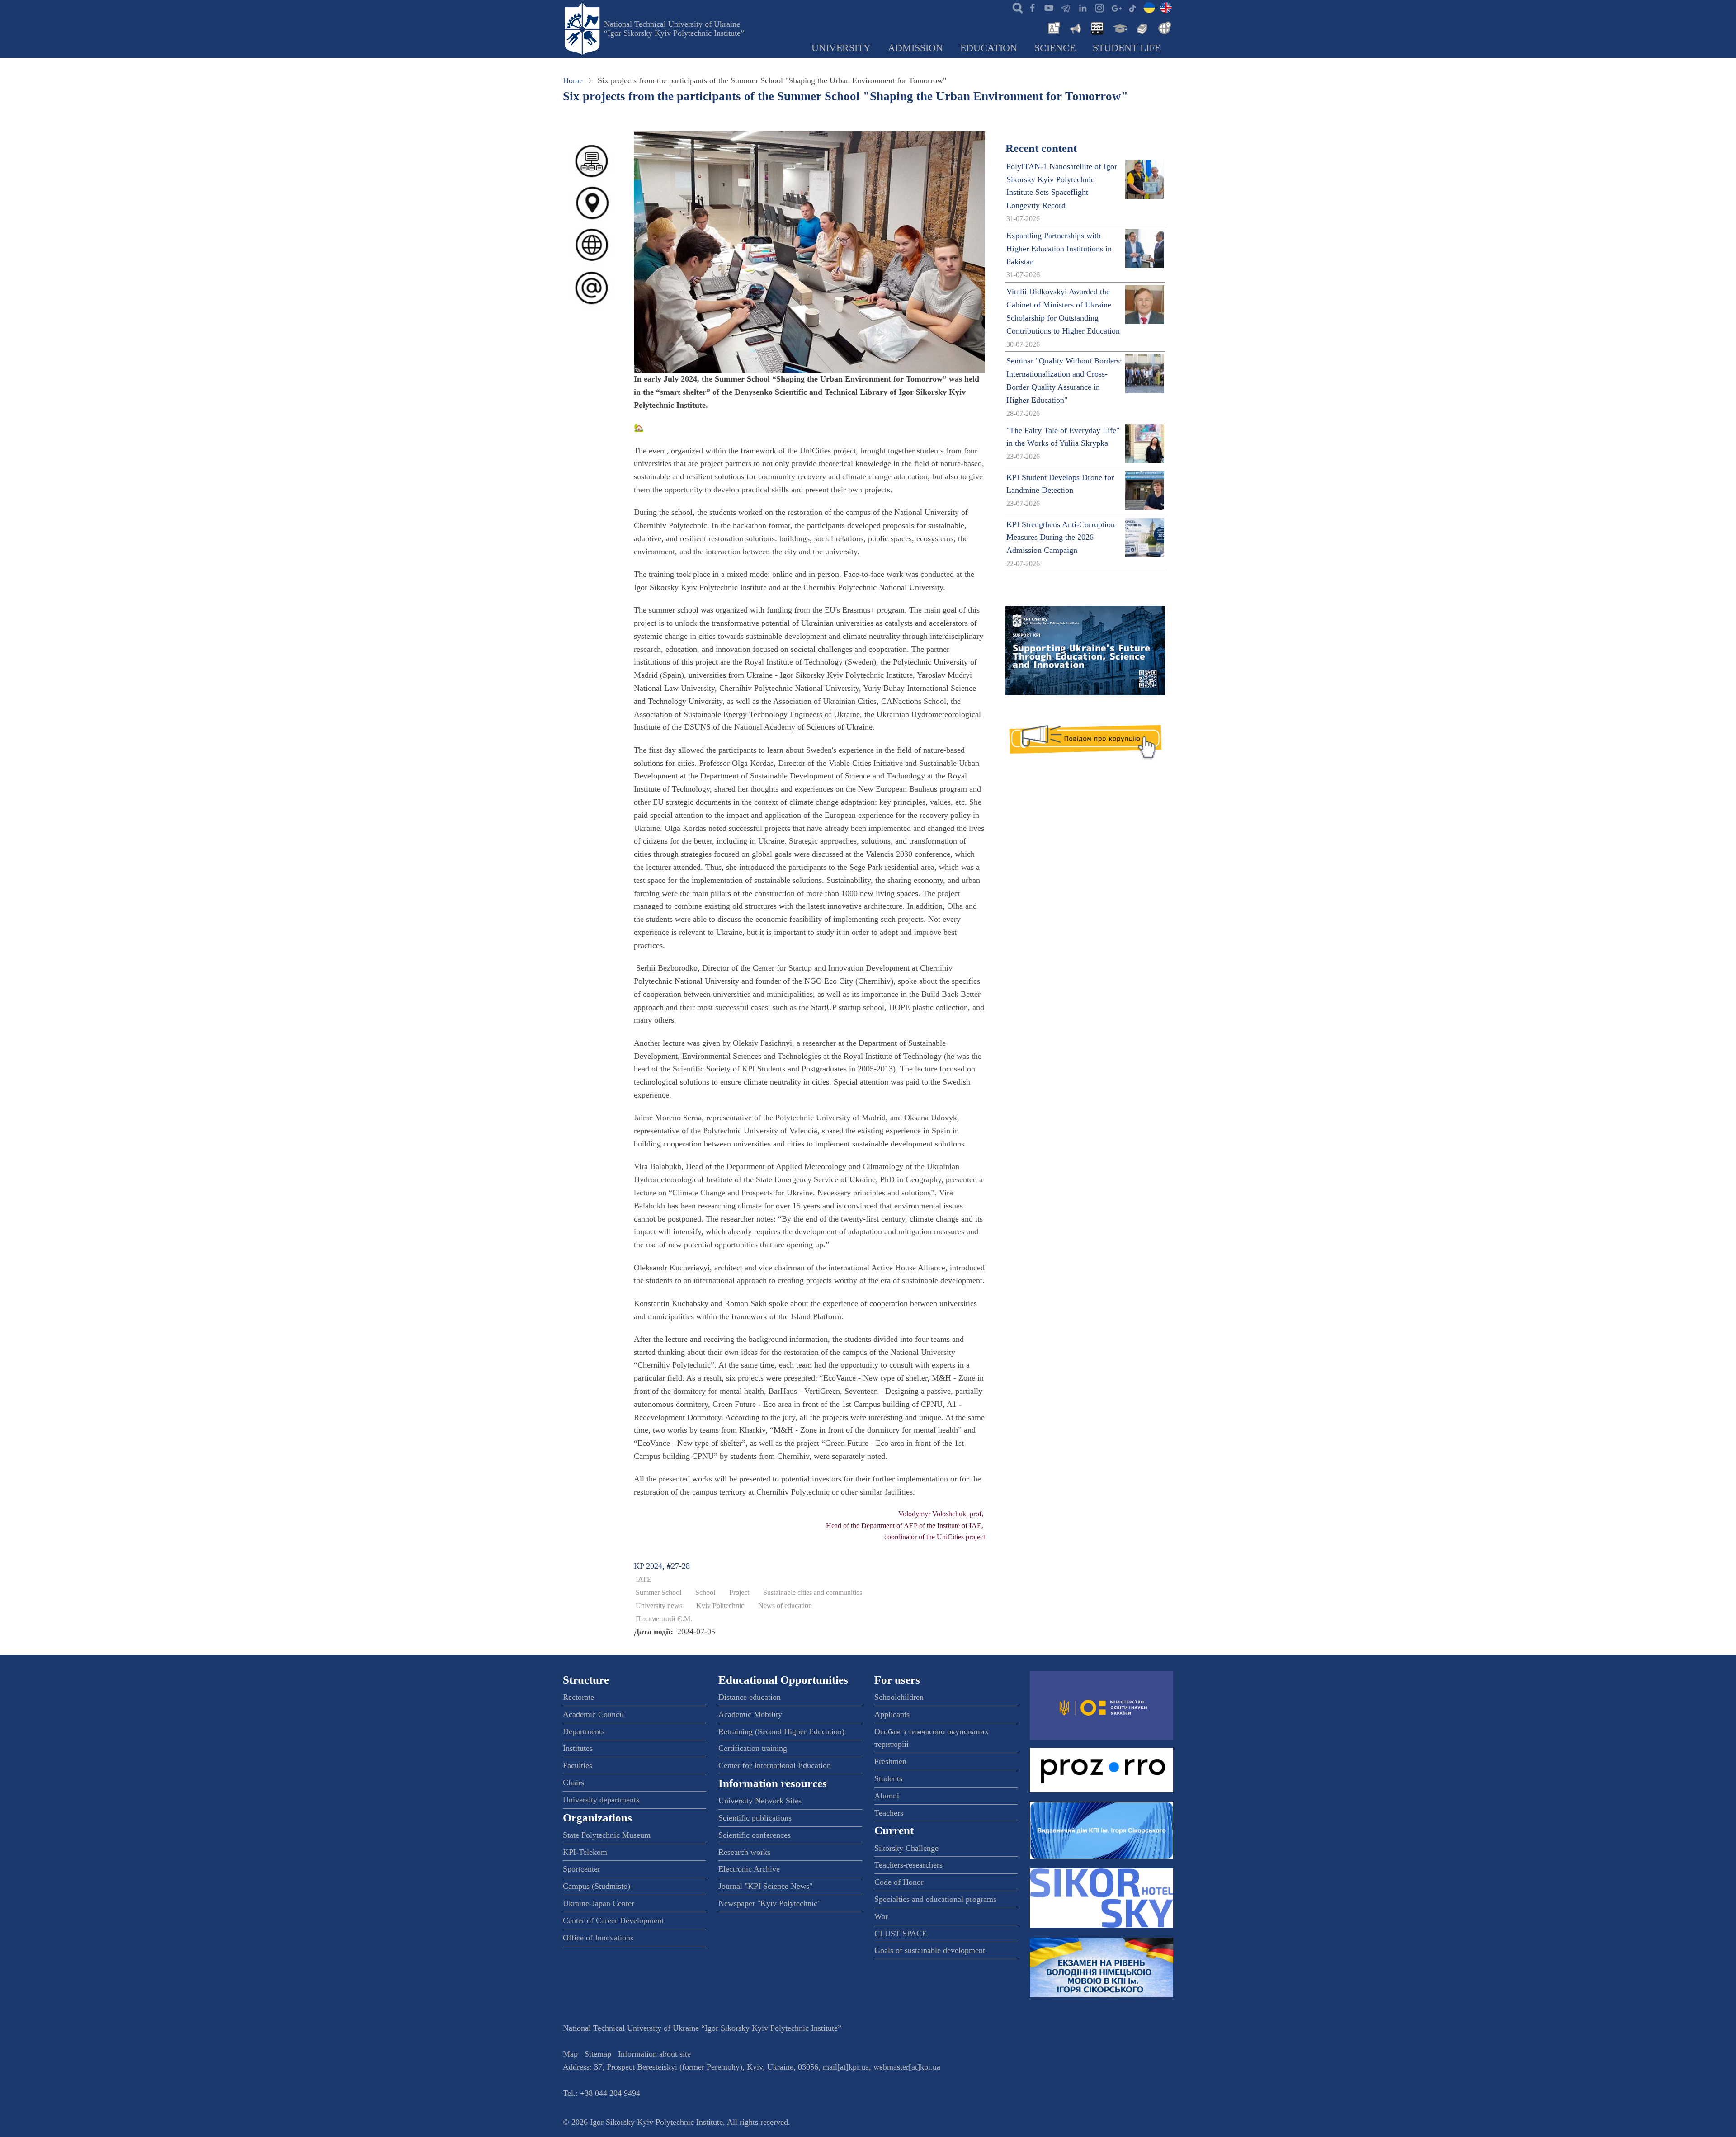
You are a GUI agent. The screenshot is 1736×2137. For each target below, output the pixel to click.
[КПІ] (1149, 7)
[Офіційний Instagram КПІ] (1099, 7)
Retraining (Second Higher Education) (781, 1731)
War (881, 1916)
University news (659, 1606)
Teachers (889, 1813)
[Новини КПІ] (1052, 27)
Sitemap (598, 2054)
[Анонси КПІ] (1075, 27)
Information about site (654, 2054)
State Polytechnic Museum (607, 1835)
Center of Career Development (613, 1920)
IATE (644, 1580)
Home (573, 80)
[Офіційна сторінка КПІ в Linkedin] (1082, 7)
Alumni (887, 1796)
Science (1055, 48)
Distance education (750, 1697)
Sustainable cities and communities (813, 1593)
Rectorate (578, 1697)
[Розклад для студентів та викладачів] (1097, 27)
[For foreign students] (1163, 27)
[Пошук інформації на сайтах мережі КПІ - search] (1015, 7)
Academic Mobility (750, 1714)
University (841, 48)
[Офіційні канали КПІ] (1066, 7)
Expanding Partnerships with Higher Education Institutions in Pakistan (1059, 249)
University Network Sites (760, 1801)
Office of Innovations (598, 1938)
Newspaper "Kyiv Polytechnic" (769, 1903)
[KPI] (1166, 7)
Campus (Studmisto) (597, 1886)
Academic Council (593, 1714)
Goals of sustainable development (930, 1950)
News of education (785, 1606)
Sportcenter (582, 1869)
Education (989, 48)
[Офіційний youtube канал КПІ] (1049, 7)
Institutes (578, 1748)
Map (570, 2054)
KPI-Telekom (585, 1852)
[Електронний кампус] (1119, 27)
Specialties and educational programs (935, 1899)
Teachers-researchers (908, 1865)
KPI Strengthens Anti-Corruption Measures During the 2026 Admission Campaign (1061, 538)
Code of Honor (899, 1882)
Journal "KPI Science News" (765, 1886)
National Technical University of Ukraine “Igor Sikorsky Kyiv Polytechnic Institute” (674, 28)
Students (888, 1778)
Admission (915, 48)
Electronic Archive (749, 1869)
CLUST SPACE (901, 1934)
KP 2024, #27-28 (662, 1566)
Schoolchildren (899, 1697)
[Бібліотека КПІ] (1141, 27)
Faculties (578, 1765)
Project (739, 1593)
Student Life (1127, 48)
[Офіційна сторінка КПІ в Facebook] (1032, 7)
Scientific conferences (755, 1835)
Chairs (573, 1783)
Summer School (658, 1593)
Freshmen (890, 1761)
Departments (584, 1731)
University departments (601, 1800)
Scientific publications (755, 1818)
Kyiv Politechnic (720, 1606)
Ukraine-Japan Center (599, 1903)
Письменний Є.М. (664, 1619)
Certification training (753, 1748)
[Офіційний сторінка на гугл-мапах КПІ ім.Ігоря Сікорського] (1116, 7)
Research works (744, 1852)
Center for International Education (775, 1765)
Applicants (892, 1714)
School (705, 1593)
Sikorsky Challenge (906, 1848)
